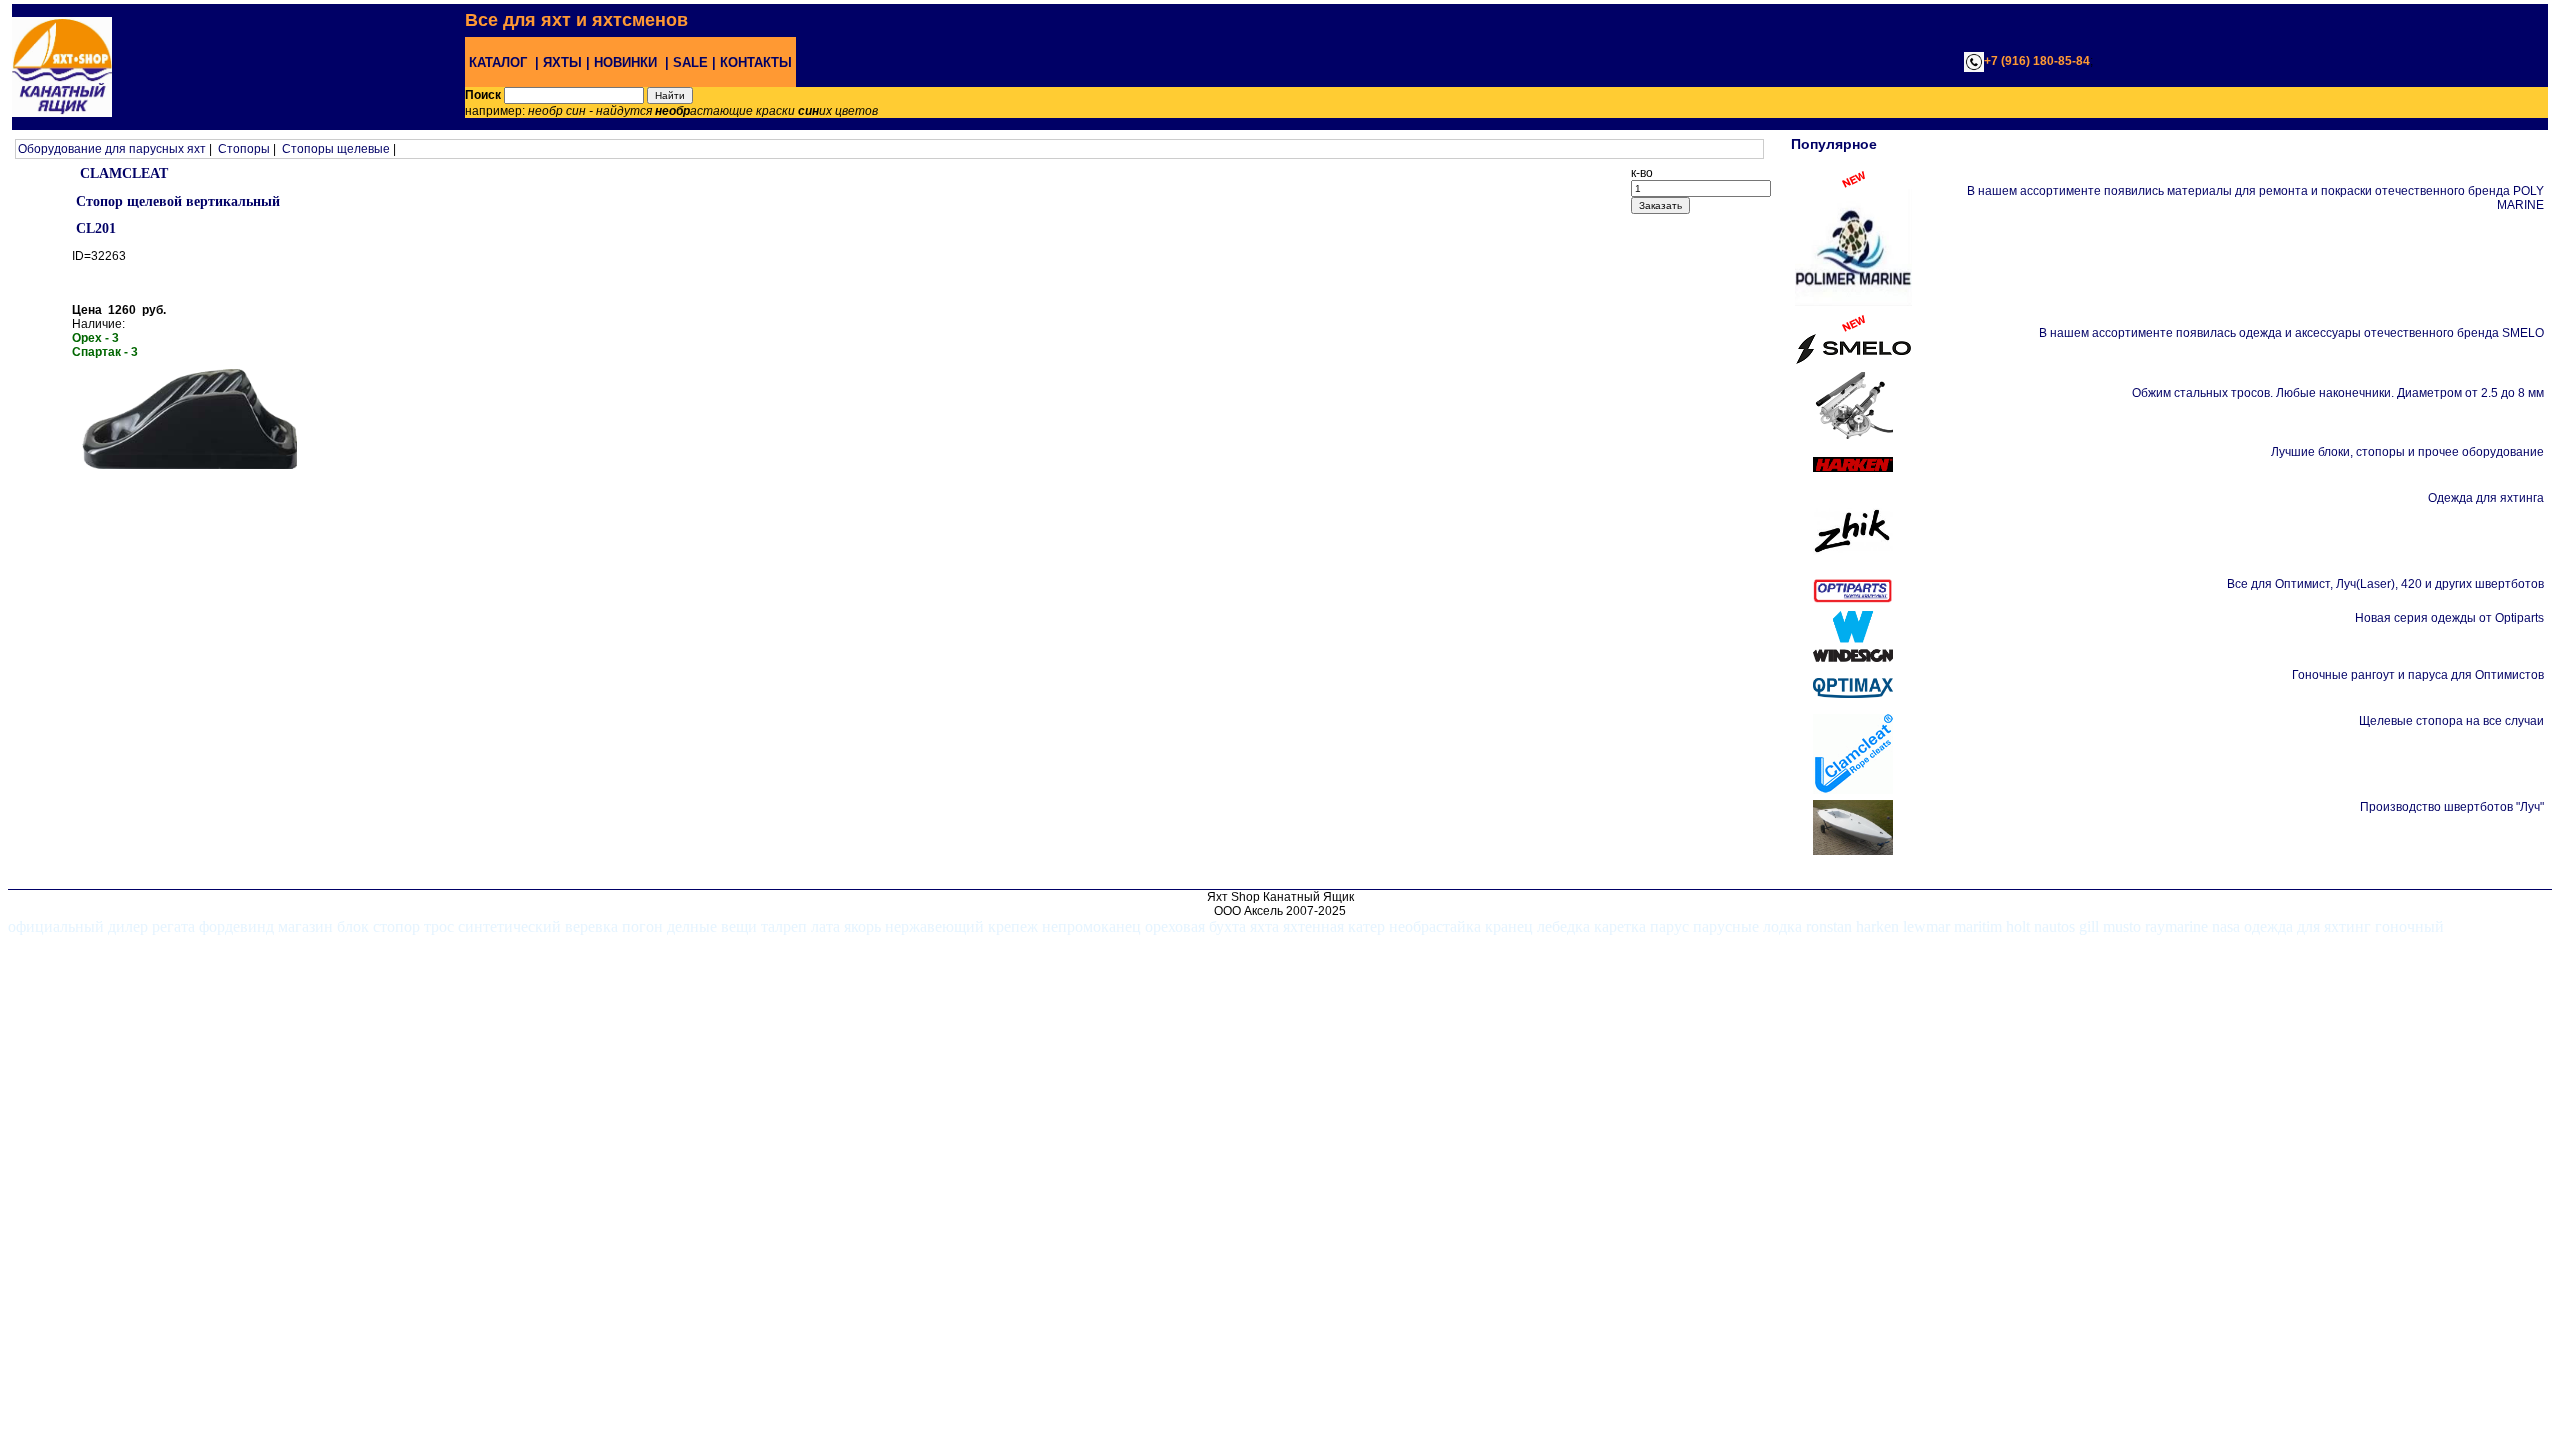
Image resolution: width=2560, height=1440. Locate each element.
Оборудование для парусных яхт (112, 149)
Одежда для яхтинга (2486, 498)
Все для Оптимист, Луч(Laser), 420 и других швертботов (2385, 584)
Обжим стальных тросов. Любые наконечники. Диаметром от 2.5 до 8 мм (2338, 393)
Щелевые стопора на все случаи (2451, 721)
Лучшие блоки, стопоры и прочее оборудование (2407, 452)
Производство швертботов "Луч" (2452, 807)
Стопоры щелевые (336, 149)
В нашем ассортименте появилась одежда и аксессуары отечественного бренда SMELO (2291, 333)
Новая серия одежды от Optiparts (2449, 618)
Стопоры (244, 149)
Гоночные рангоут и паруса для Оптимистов (2418, 675)
